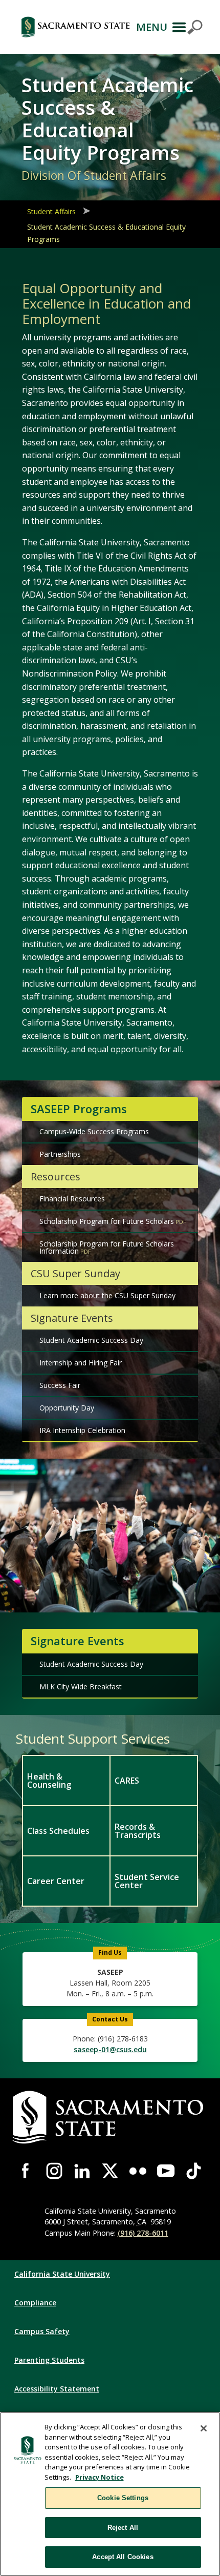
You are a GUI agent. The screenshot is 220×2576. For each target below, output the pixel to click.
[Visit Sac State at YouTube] (166, 2171)
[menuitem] (66, 1780)
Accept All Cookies (123, 2557)
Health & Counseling (49, 1781)
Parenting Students (49, 2360)
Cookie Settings (123, 2498)
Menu (152, 27)
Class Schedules (58, 1831)
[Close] (204, 2428)
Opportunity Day (67, 1408)
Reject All (123, 2528)
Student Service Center (147, 1881)
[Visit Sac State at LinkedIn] (82, 2171)
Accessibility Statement (57, 2389)
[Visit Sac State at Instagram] (54, 2171)
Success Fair (60, 1385)
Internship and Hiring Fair (81, 1363)
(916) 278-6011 (143, 2233)
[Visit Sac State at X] (110, 2171)
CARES (127, 1781)
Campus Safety (42, 2331)
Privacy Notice (100, 2477)
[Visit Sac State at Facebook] (26, 2171)
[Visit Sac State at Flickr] (138, 2171)
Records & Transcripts (138, 1831)
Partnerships (60, 1154)
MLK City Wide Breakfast (81, 1686)
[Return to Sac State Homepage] (75, 27)
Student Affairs (51, 211)
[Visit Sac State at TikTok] (194, 2171)
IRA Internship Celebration (82, 1430)
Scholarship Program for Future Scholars (107, 1221)
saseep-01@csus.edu (110, 2049)
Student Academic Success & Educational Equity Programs (106, 233)
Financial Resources (72, 1199)
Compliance (35, 2303)
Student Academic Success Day (91, 1340)
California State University (62, 2274)
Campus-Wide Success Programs (94, 1131)
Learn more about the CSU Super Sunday (107, 1295)
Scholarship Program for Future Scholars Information (107, 1247)
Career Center (56, 1881)
